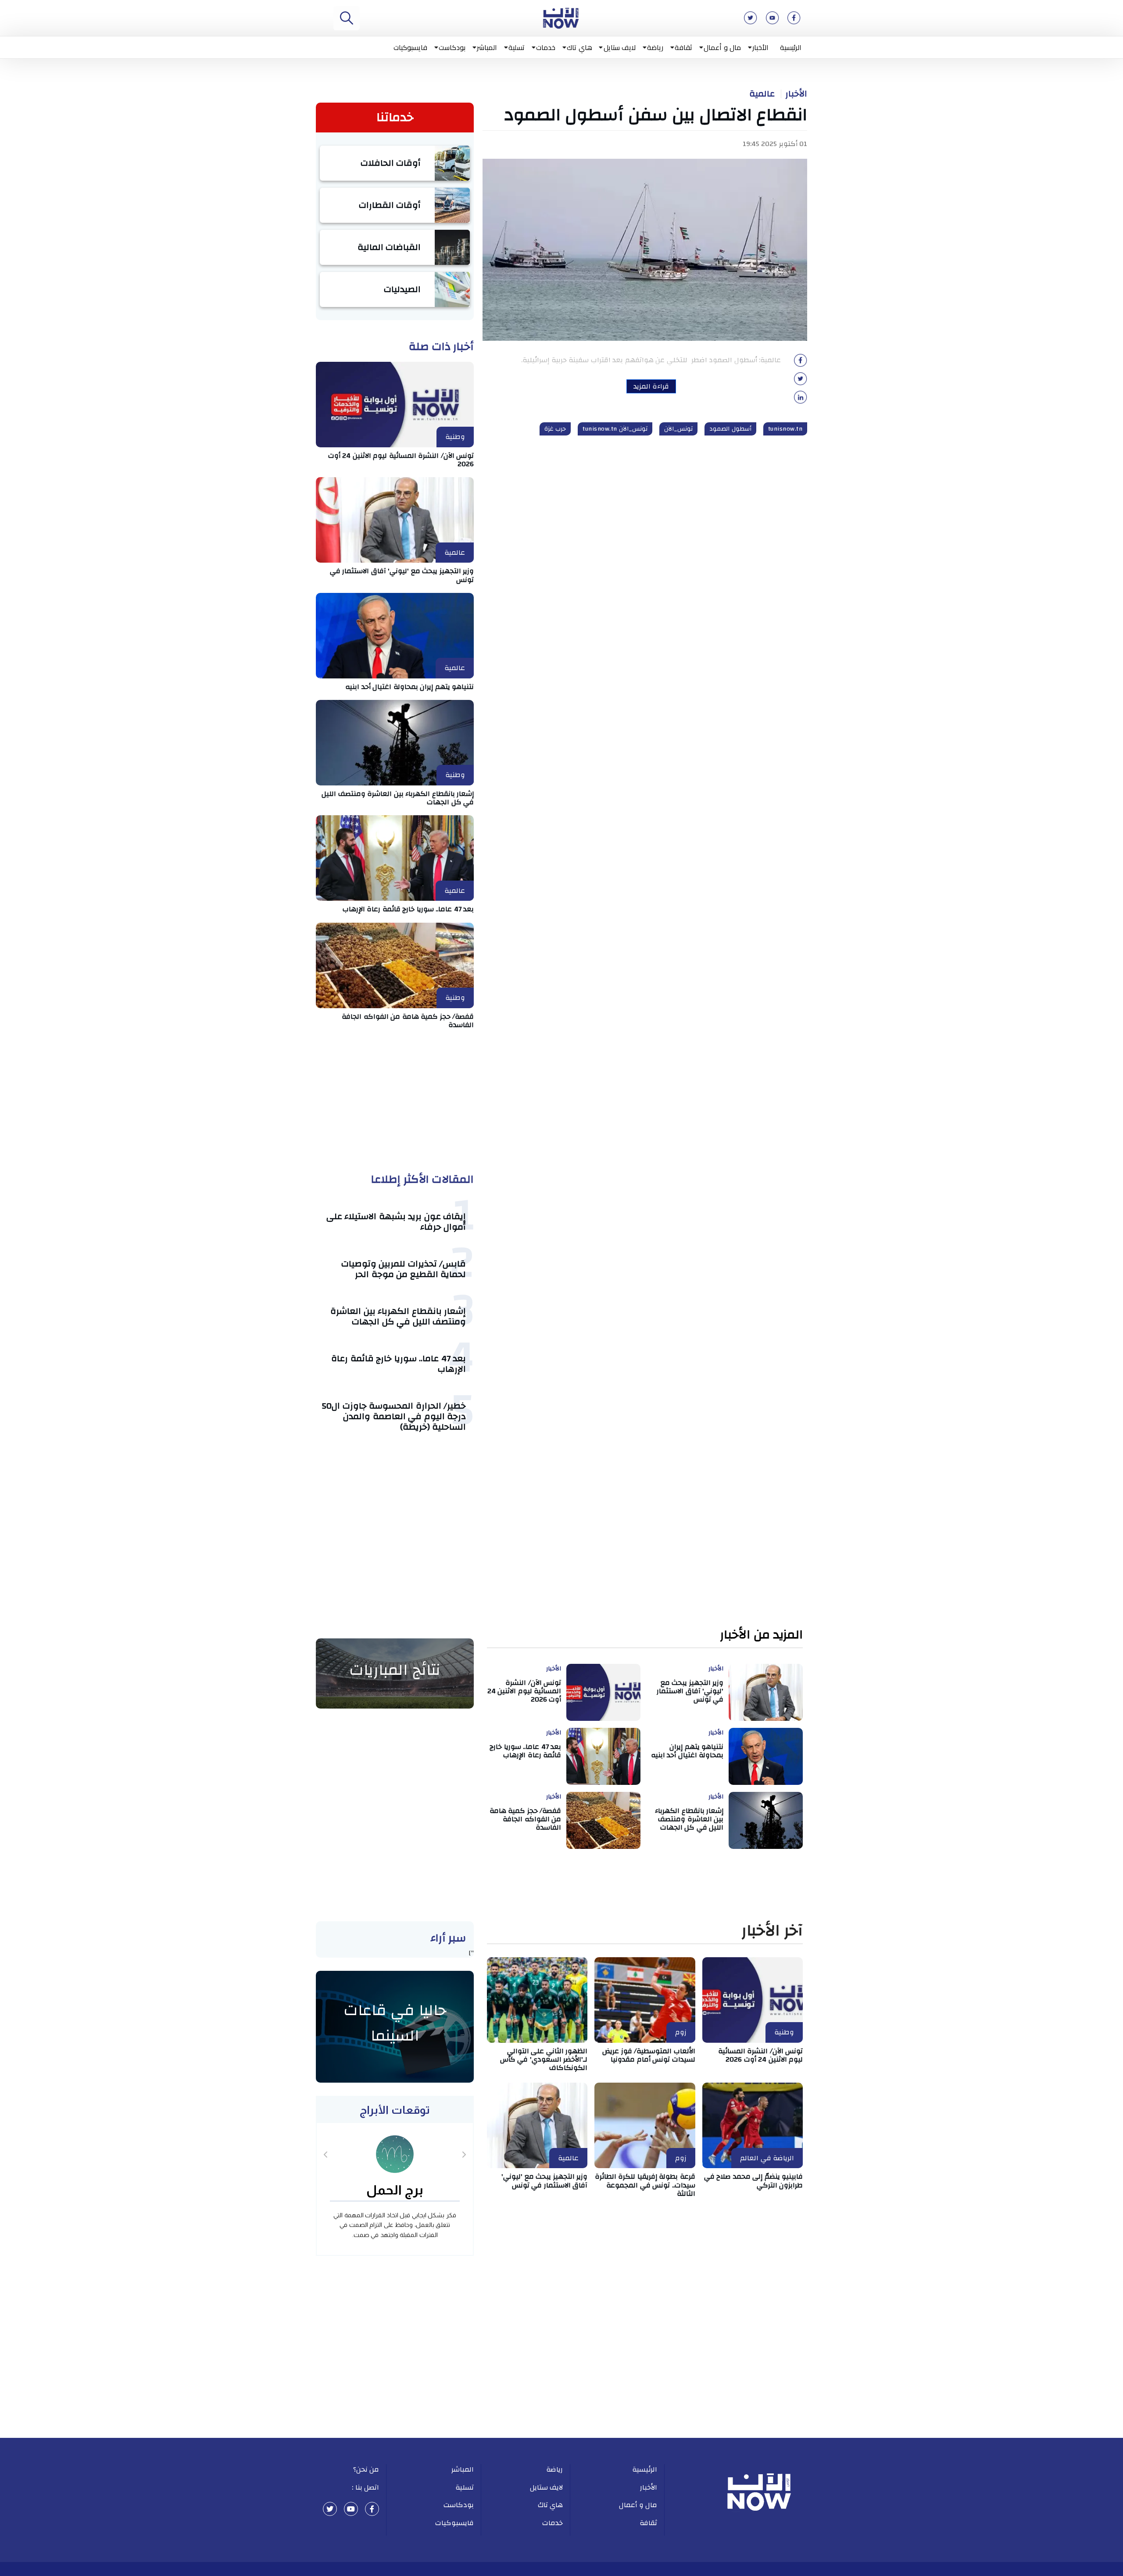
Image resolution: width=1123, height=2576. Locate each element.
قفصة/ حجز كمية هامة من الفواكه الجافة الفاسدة (408, 1021)
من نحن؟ (366, 2469)
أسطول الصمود (730, 429)
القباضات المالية (389, 247)
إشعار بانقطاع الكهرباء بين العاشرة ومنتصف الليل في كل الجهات (398, 798)
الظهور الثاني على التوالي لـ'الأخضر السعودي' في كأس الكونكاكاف (544, 2059)
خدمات (546, 47)
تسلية (517, 47)
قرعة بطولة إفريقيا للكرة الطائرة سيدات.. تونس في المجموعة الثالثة (645, 2185)
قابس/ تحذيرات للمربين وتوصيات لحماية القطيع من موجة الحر (404, 1269)
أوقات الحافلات (391, 163)
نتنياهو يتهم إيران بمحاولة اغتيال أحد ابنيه (410, 687)
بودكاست (452, 47)
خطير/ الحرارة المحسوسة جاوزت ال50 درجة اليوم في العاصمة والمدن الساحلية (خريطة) (394, 1416)
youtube (351, 2509)
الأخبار (760, 47)
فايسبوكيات (410, 47)
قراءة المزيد (651, 386)
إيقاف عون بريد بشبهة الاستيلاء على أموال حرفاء (396, 1222)
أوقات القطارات (390, 205)
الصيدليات (402, 289)
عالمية (762, 94)
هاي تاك (579, 47)
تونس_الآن (678, 429)
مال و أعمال (722, 47)
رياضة (655, 47)
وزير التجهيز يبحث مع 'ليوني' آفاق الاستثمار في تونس (402, 575)
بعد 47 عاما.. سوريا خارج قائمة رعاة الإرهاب (408, 909)
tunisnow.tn (785, 429)
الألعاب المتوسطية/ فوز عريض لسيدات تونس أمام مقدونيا (649, 2055)
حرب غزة (555, 429)
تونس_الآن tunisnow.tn (615, 429)
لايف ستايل (620, 47)
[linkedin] (801, 400)
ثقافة (683, 47)
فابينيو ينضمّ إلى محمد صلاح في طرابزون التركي (754, 2181)
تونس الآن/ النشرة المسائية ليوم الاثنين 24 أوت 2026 (401, 460)
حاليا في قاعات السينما (395, 2023)
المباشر (487, 47)
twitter (330, 2509)
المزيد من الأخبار (761, 1635)
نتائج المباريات (395, 1670)
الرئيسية (791, 47)
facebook (372, 2509)
